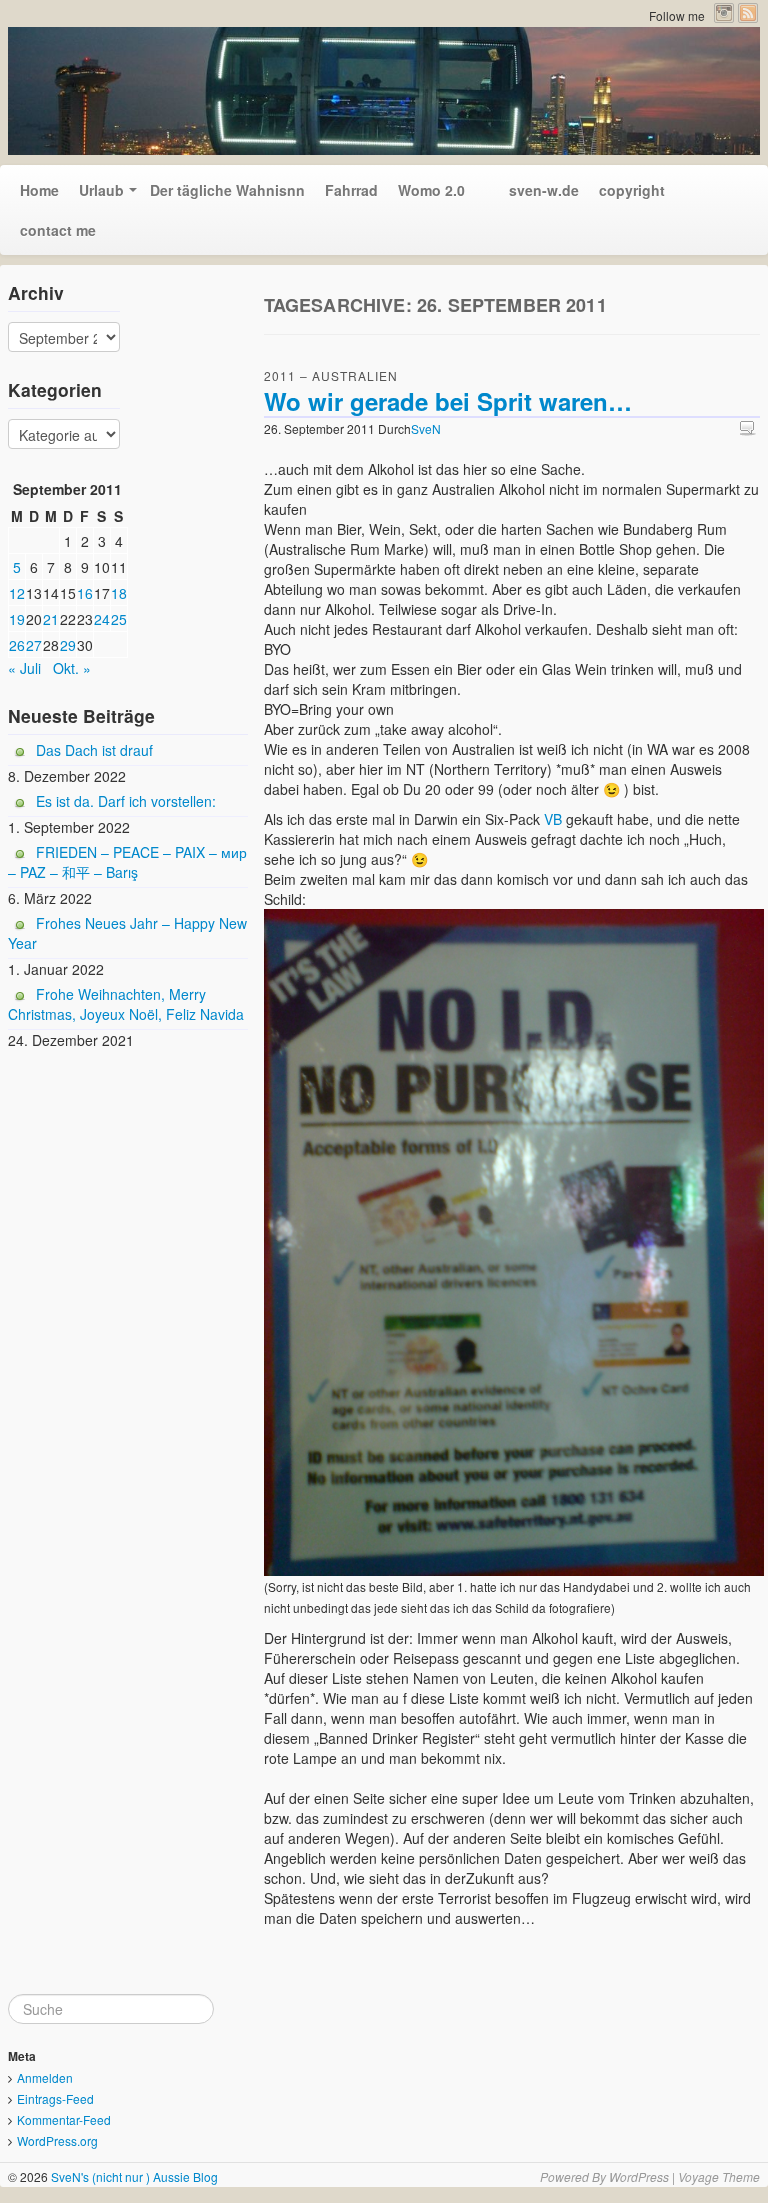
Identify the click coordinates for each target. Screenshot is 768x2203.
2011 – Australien (331, 375)
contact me (58, 230)
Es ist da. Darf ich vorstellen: (126, 801)
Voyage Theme (719, 2176)
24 (102, 619)
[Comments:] (750, 427)
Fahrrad (351, 190)
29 (68, 645)
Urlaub (101, 190)
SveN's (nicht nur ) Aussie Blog (133, 2176)
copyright (632, 190)
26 (17, 645)
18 (119, 593)
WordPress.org (57, 2140)
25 (119, 619)
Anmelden (45, 2077)
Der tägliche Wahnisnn (227, 190)
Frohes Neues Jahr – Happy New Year (127, 933)
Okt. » (72, 668)
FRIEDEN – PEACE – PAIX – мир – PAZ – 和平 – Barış (127, 862)
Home (39, 190)
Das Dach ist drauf (94, 750)
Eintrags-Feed (55, 2098)
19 (17, 619)
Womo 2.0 (431, 190)
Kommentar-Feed (64, 2119)
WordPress (639, 2176)
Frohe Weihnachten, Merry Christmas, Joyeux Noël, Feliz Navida (126, 1004)
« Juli (24, 668)
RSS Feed (748, 13)
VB (553, 819)
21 (51, 619)
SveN (426, 428)
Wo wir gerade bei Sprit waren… (448, 401)
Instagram (724, 13)
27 (34, 645)
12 (17, 593)
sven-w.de (532, 190)
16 (85, 593)
